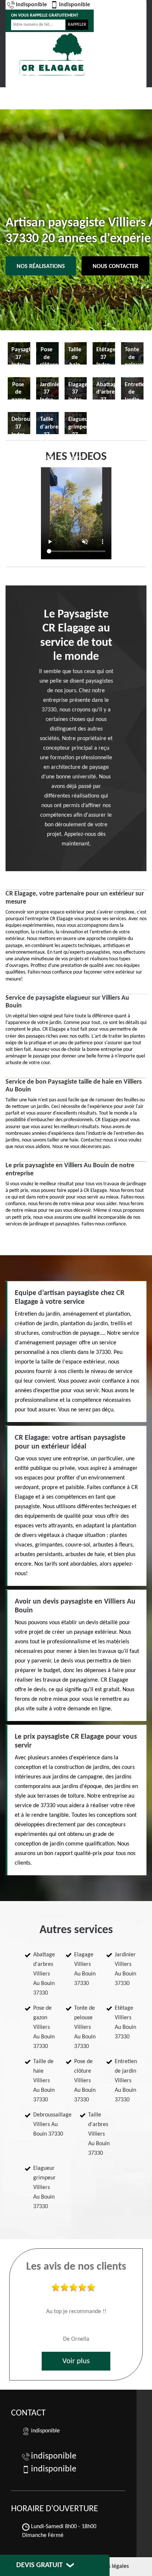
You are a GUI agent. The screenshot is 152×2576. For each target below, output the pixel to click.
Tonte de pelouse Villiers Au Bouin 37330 (85, 2027)
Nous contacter (115, 267)
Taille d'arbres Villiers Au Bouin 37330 (99, 2134)
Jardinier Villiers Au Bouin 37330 (125, 1969)
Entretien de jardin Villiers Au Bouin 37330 (126, 2081)
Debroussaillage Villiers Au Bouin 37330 (52, 2125)
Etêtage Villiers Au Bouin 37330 (125, 2023)
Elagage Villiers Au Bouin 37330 (85, 1969)
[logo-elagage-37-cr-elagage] (52, 54)
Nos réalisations (41, 267)
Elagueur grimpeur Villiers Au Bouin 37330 (44, 2188)
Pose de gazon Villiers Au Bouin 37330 (44, 2027)
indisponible (31, 5)
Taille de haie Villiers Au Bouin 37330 (44, 2081)
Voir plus (76, 2361)
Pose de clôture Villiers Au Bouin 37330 (85, 2081)
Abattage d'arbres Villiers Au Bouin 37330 (44, 1974)
